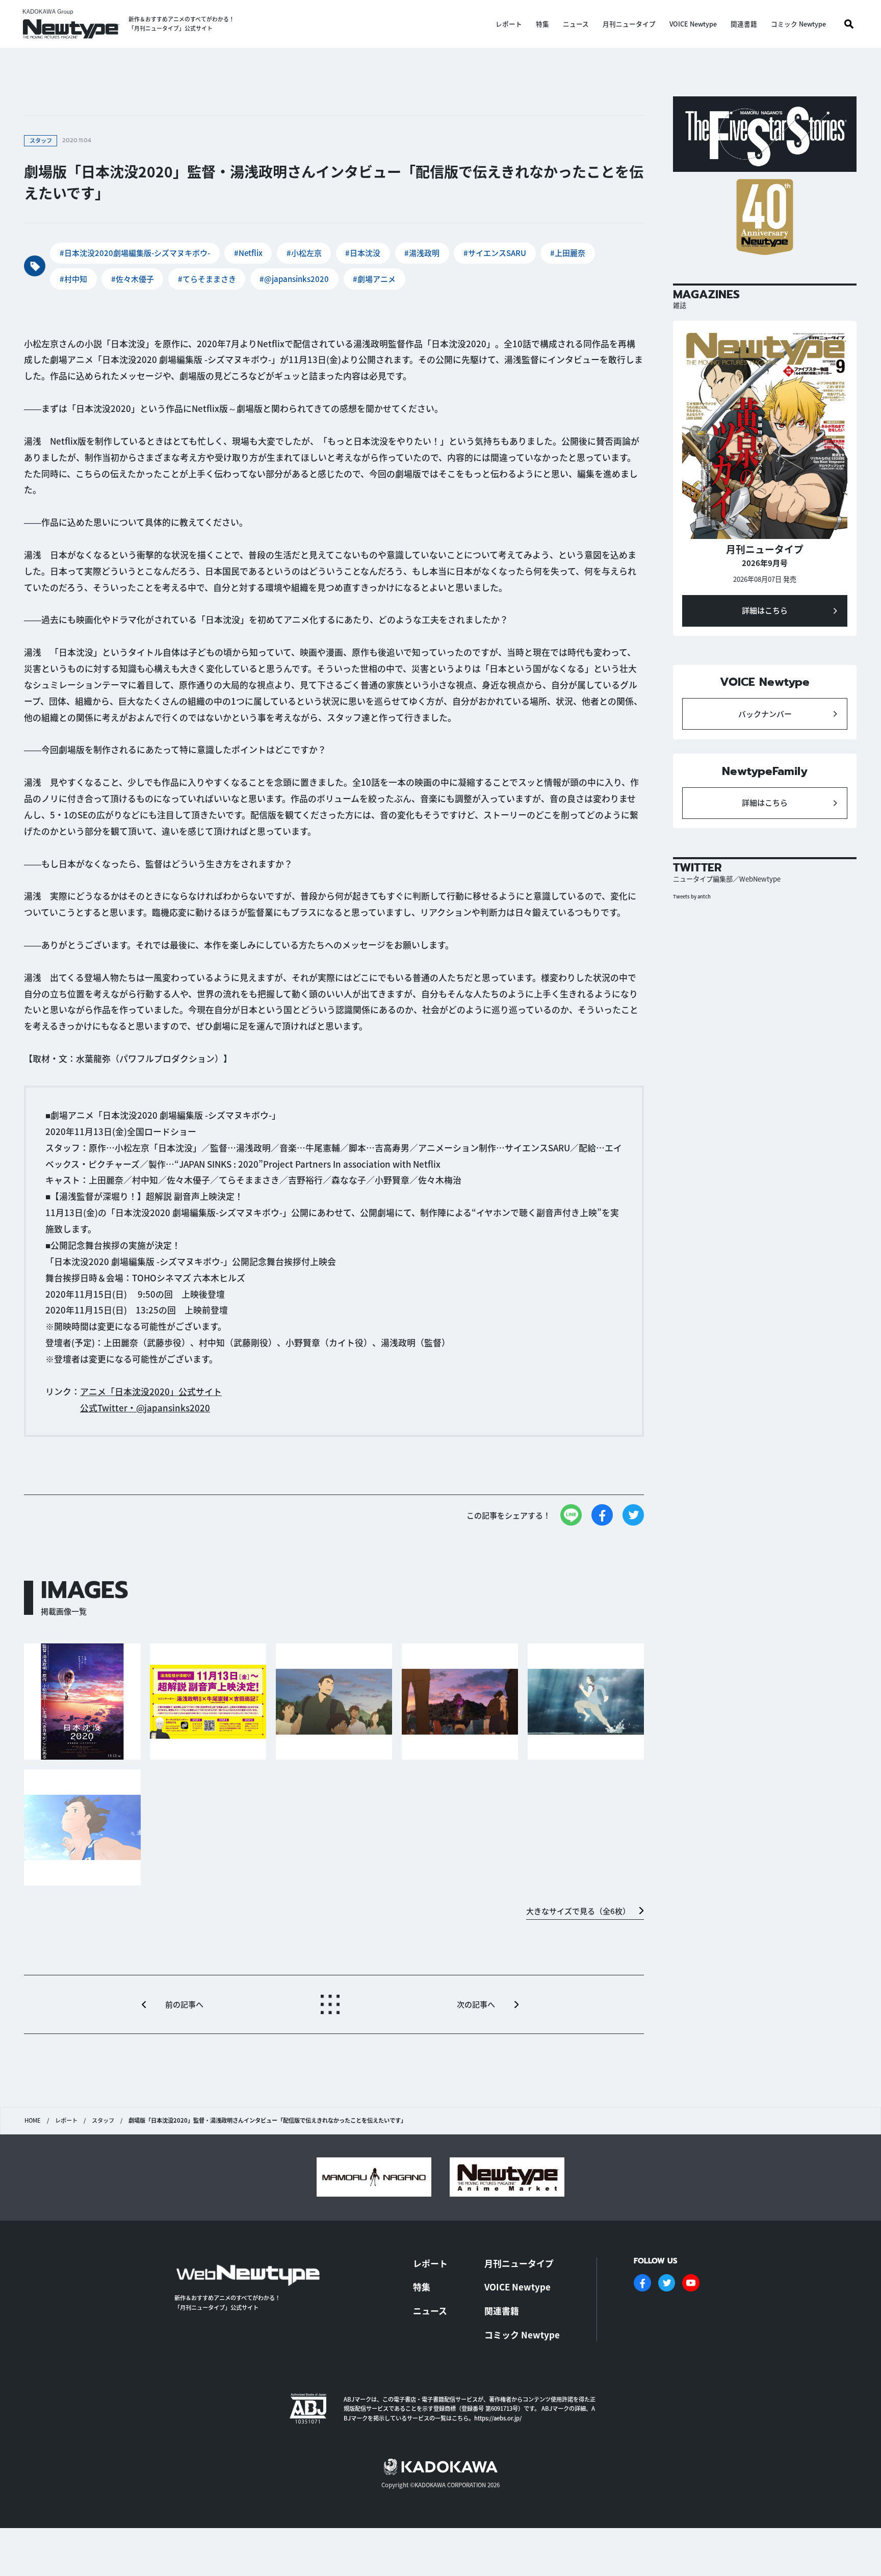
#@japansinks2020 (294, 279)
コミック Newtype (798, 24)
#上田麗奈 (568, 253)
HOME (33, 2120)
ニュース (576, 24)
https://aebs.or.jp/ (498, 2418)
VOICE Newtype (693, 24)
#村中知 (73, 279)
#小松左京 (304, 253)
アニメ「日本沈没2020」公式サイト (151, 1391)
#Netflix (248, 253)
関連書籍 (744, 24)
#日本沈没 (363, 253)
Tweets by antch (692, 896)
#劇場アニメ (374, 279)
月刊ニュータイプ (629, 24)
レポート (509, 24)
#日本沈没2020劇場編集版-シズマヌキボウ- (135, 253)
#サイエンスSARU (495, 253)
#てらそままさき (207, 279)
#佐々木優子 (133, 279)
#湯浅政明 (422, 253)
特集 (542, 24)
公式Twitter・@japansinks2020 (145, 1408)
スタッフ (103, 2120)
